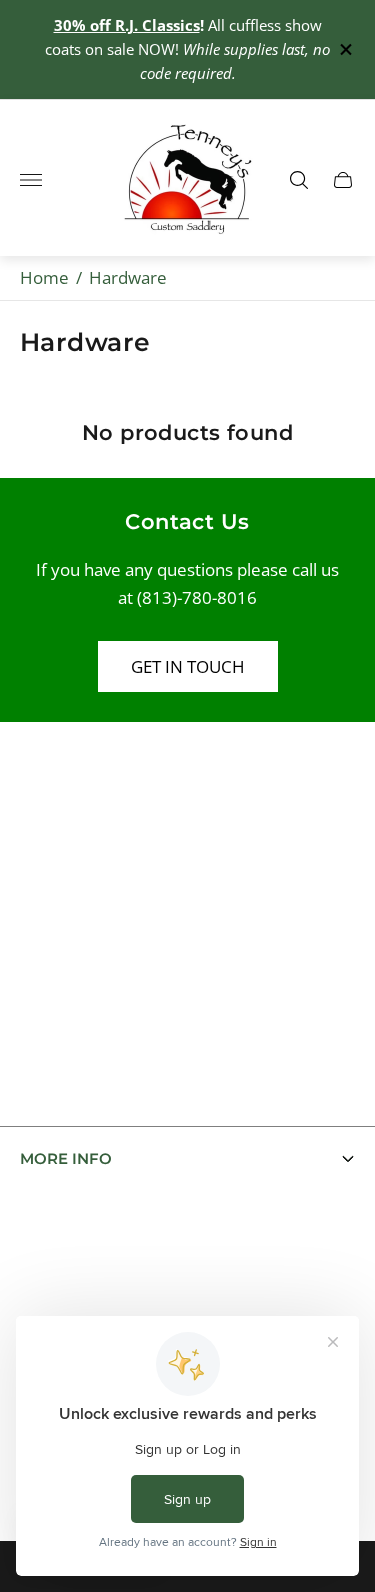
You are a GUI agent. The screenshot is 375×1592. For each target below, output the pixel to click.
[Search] (299, 180)
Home (44, 277)
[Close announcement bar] (344, 49)
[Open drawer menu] (31, 180)
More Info (66, 1159)
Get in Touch (188, 666)
